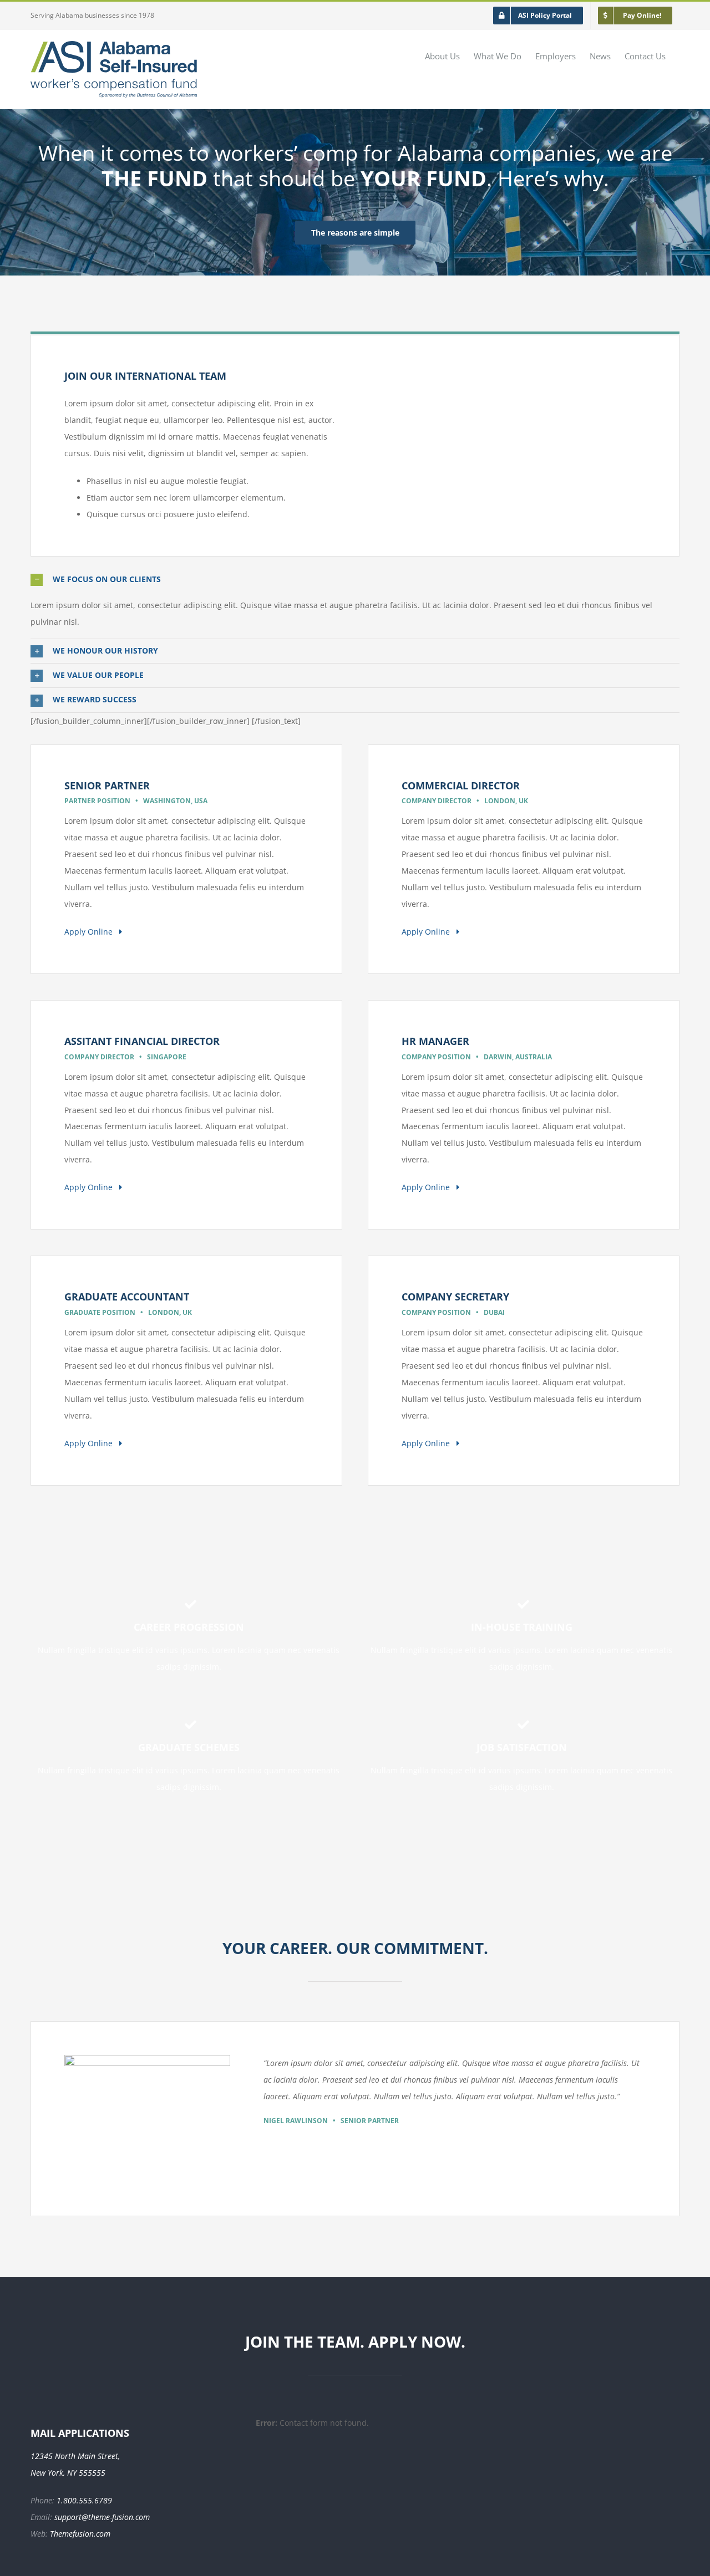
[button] (355, 580)
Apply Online (92, 932)
